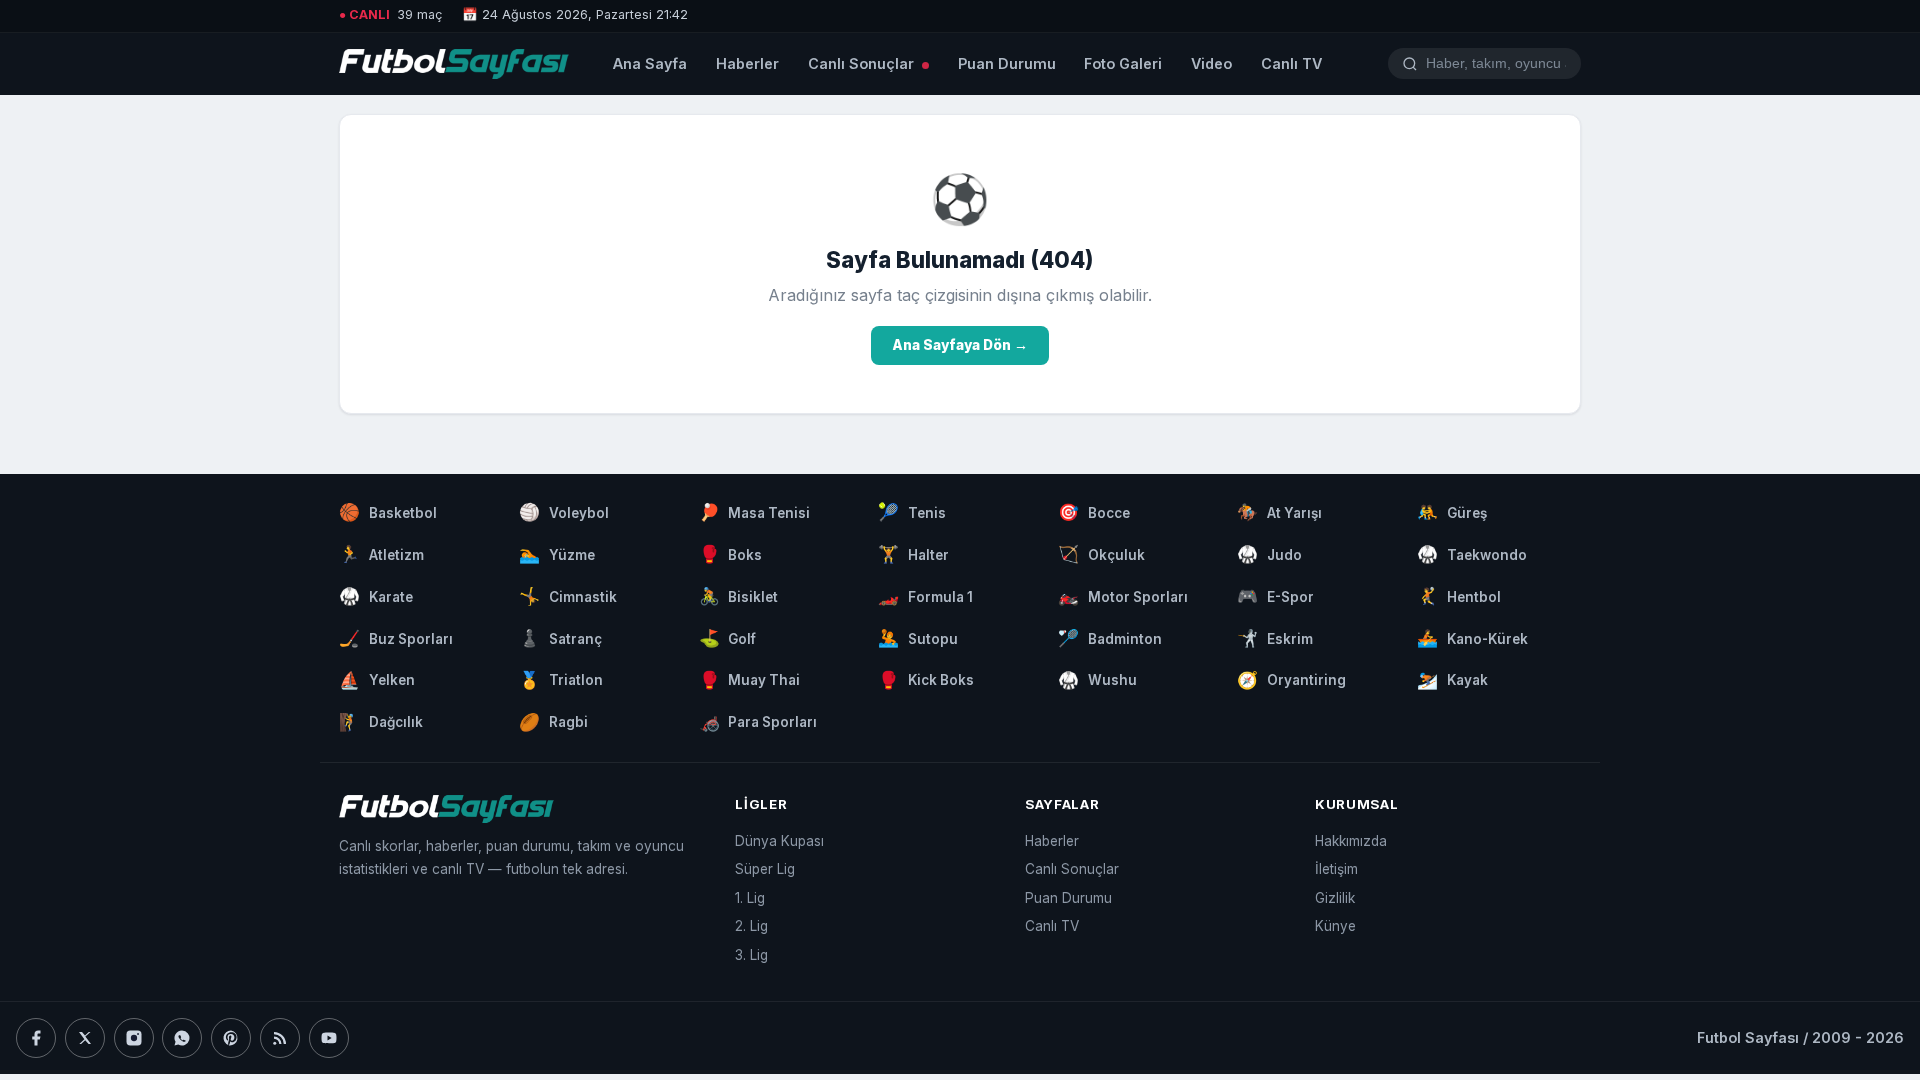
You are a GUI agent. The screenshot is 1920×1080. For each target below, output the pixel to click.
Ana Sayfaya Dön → (960, 345)
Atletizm (381, 554)
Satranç (560, 638)
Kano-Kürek (1472, 638)
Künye (1335, 926)
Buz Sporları (396, 638)
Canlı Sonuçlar (863, 63)
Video (1211, 63)
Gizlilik (1335, 898)
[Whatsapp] (182, 1038)
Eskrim (1275, 638)
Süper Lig (765, 869)
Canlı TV (1291, 63)
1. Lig (750, 898)
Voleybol (564, 512)
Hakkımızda (1351, 841)
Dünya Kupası (779, 841)
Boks (731, 554)
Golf (728, 638)
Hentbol (1459, 596)
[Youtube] (329, 1038)
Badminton (1110, 638)
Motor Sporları (1123, 596)
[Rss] (280, 1038)
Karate (376, 596)
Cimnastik (568, 596)
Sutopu (918, 638)
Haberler (747, 63)
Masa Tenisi (755, 512)
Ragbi (553, 722)
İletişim (1336, 869)
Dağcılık (381, 722)
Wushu (1097, 680)
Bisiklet (739, 596)
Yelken (377, 680)
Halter (913, 554)
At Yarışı (1279, 512)
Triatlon (561, 680)
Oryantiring (1291, 680)
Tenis (912, 512)
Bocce (1094, 512)
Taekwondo (1472, 554)
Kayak (1452, 680)
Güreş (1452, 512)
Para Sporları (758, 722)
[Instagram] (134, 1038)
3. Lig (751, 955)
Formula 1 (925, 596)
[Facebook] (36, 1038)
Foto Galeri (1123, 63)
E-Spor (1275, 596)
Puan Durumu (1007, 63)
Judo (1269, 554)
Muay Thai (750, 680)
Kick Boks (926, 680)
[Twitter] (85, 1038)
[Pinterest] (231, 1038)
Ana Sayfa (650, 63)
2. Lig (751, 926)
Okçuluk (1101, 554)
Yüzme (557, 554)
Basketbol (388, 512)
